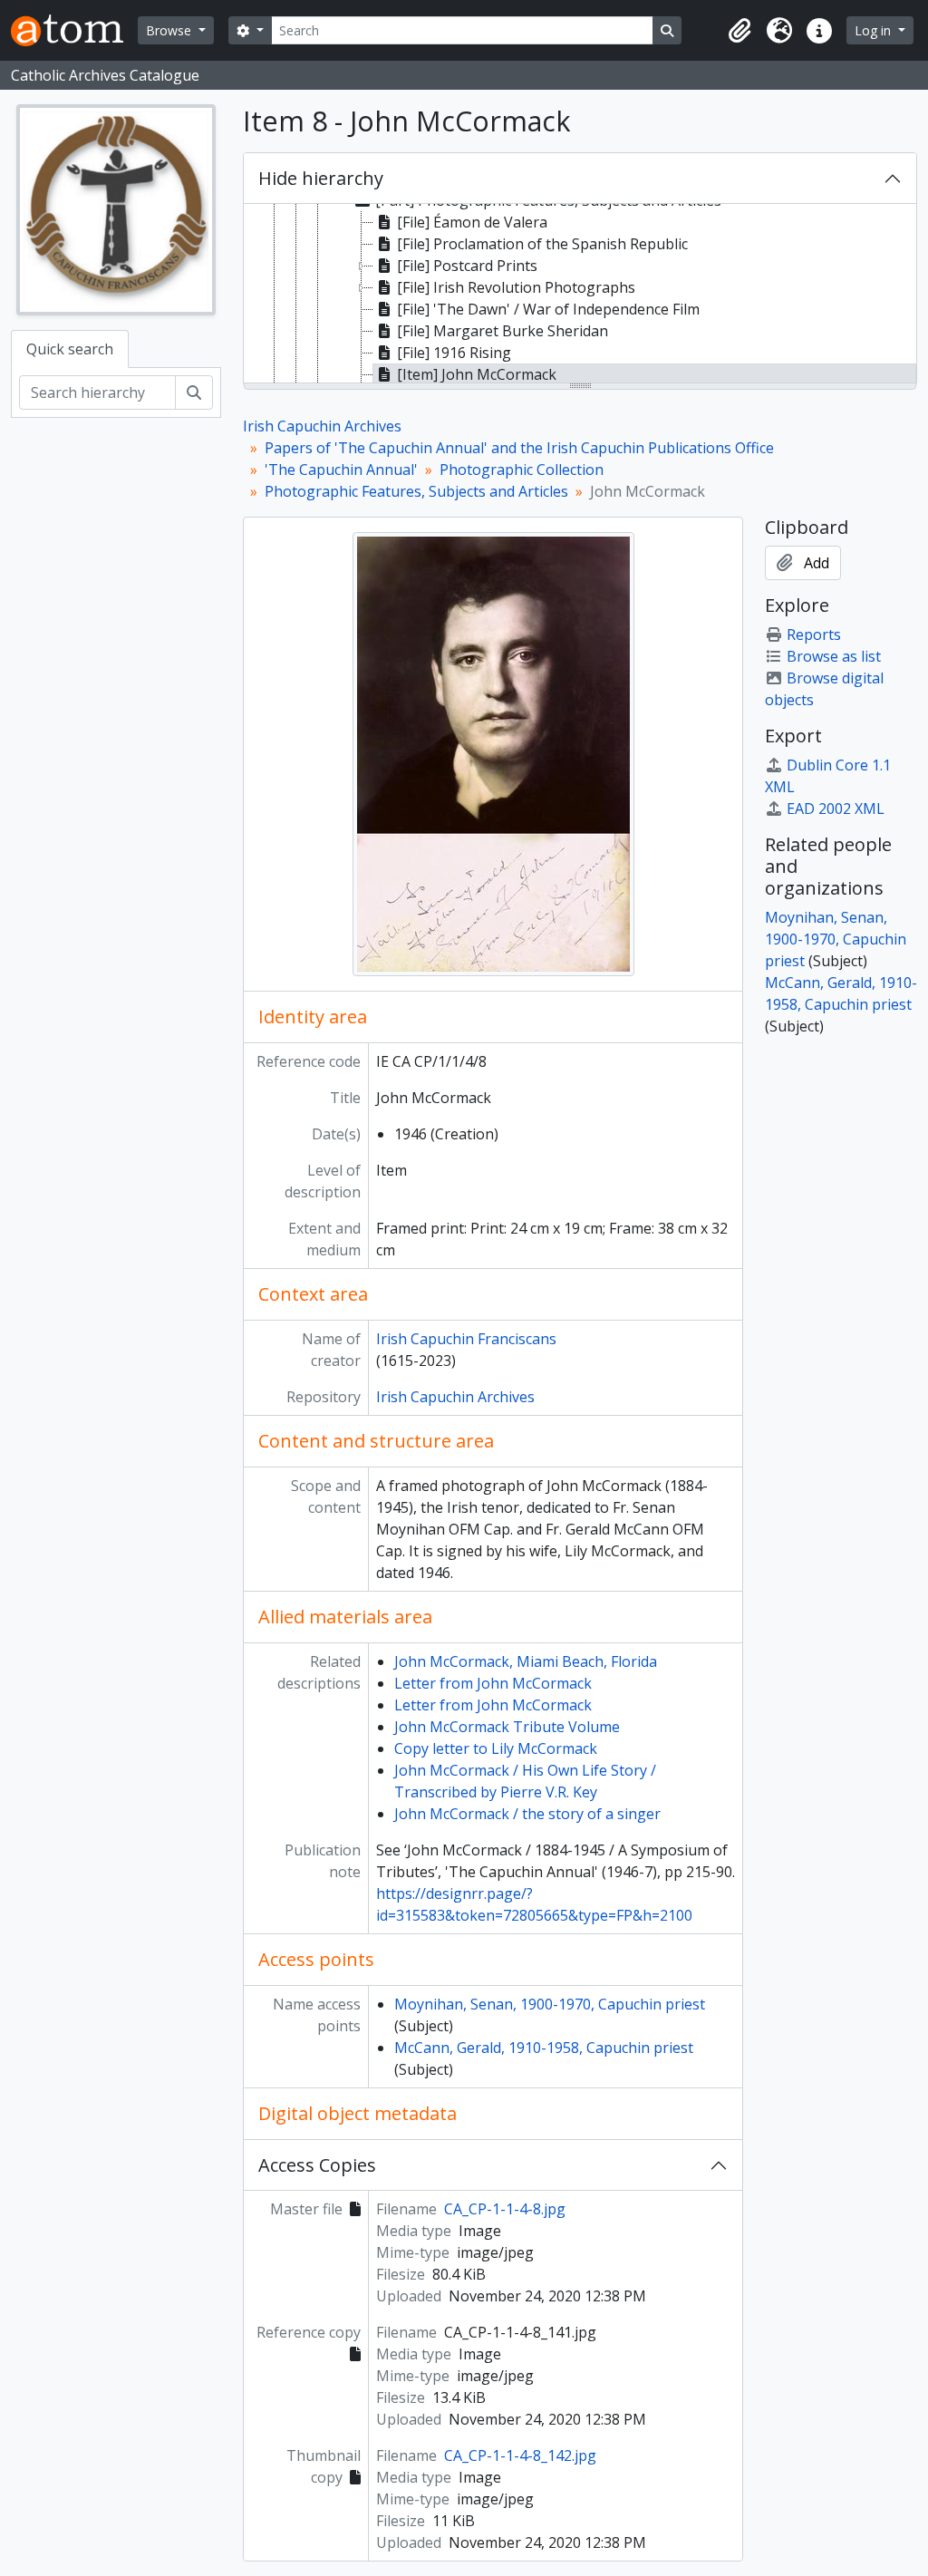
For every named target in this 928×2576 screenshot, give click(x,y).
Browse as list (834, 656)
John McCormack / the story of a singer (527, 1814)
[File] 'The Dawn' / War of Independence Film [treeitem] (548, 309)
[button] (739, 31)
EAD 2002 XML (836, 809)
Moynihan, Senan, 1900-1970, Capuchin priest (550, 2004)
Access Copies (317, 2165)
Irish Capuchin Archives (322, 426)
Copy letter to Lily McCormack (496, 1748)
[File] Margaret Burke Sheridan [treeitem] (503, 331)
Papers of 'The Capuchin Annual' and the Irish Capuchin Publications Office (519, 448)
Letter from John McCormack (493, 1683)
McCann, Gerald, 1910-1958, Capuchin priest (544, 2048)
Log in (875, 30)
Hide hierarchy (321, 178)
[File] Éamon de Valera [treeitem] (472, 222)
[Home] (74, 30)
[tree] (580, 295)
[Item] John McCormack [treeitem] (477, 374)
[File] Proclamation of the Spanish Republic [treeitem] (542, 244)
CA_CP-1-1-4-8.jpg (505, 2209)
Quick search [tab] (70, 349)
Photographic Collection (522, 470)
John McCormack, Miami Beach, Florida (526, 1661)
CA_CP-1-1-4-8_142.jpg (520, 2455)
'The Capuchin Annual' (341, 470)
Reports (814, 634)
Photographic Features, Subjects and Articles (416, 491)
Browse (170, 30)
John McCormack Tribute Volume (507, 1727)
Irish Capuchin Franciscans (466, 1339)
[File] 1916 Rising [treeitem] (454, 353)
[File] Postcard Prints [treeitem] (467, 266)
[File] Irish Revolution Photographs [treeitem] (516, 287)
